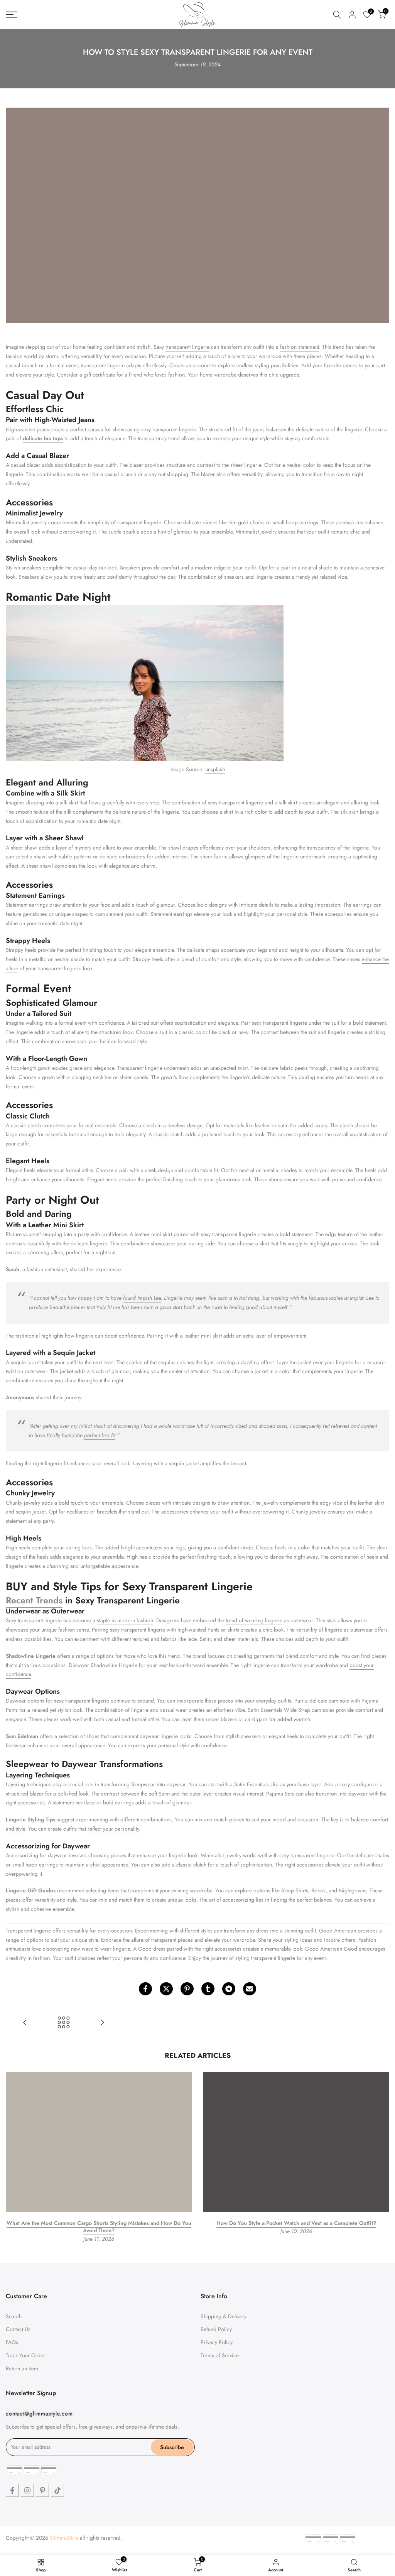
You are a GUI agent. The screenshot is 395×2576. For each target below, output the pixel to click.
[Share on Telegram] (229, 1989)
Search (14, 2316)
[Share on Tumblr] (208, 1989)
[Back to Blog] (64, 2023)
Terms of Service (220, 2355)
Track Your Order (25, 2355)
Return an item (22, 2368)
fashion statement (300, 347)
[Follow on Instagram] (27, 2490)
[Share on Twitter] (166, 1989)
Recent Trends (34, 1600)
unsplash (215, 769)
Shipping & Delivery (224, 2316)
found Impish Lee (142, 1298)
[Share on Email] (250, 1989)
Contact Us (18, 2329)
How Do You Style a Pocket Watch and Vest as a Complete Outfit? (296, 2223)
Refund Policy (216, 2329)
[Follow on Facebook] (12, 2490)
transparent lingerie (187, 347)
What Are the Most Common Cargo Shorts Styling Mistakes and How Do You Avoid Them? (99, 2227)
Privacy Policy (217, 2342)
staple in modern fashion (125, 1620)
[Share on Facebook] (145, 1989)
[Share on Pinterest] (187, 1989)
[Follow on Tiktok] (57, 2490)
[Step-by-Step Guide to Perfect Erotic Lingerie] (102, 2023)
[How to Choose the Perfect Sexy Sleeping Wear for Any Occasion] (25, 2023)
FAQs (12, 2342)
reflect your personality (113, 1829)
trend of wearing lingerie (254, 1620)
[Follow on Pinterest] (42, 2490)
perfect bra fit (100, 1435)
